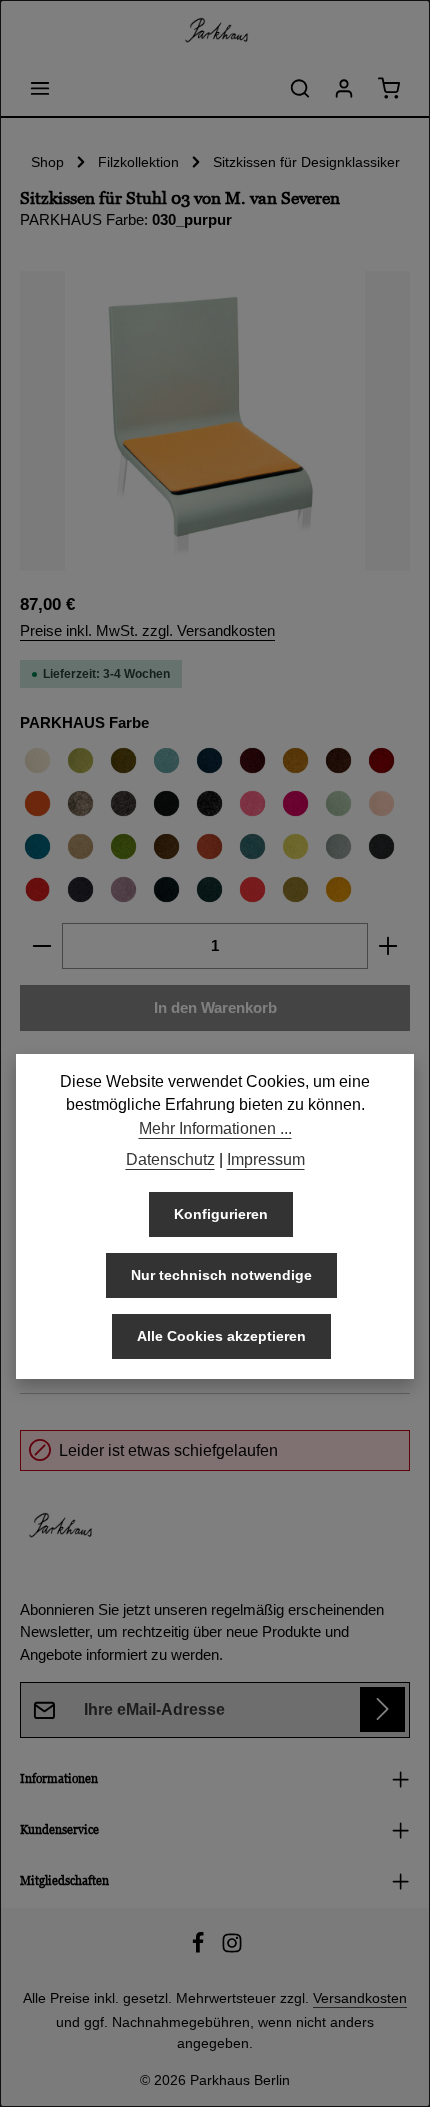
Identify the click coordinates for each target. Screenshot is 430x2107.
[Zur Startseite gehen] (215, 30)
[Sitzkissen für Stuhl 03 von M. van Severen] (215, 421)
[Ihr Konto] (344, 88)
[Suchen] (300, 88)
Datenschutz (170, 1159)
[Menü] (40, 88)
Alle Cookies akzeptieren (221, 1336)
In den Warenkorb (215, 1008)
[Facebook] (200, 1949)
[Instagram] (232, 1949)
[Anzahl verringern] (41, 946)
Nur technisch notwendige (221, 1275)
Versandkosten (360, 1998)
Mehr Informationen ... (215, 1128)
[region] (215, 421)
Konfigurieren (221, 1214)
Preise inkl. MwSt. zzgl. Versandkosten (147, 631)
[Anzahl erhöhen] (388, 946)
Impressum (266, 1159)
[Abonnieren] (382, 1709)
